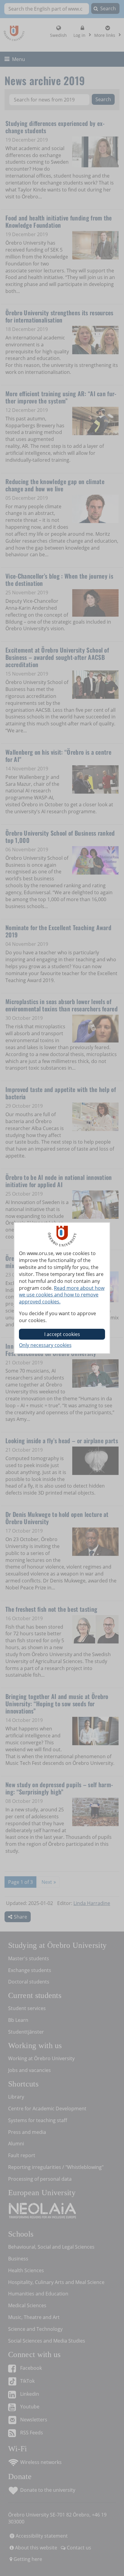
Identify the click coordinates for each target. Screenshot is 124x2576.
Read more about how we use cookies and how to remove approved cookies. (62, 1295)
